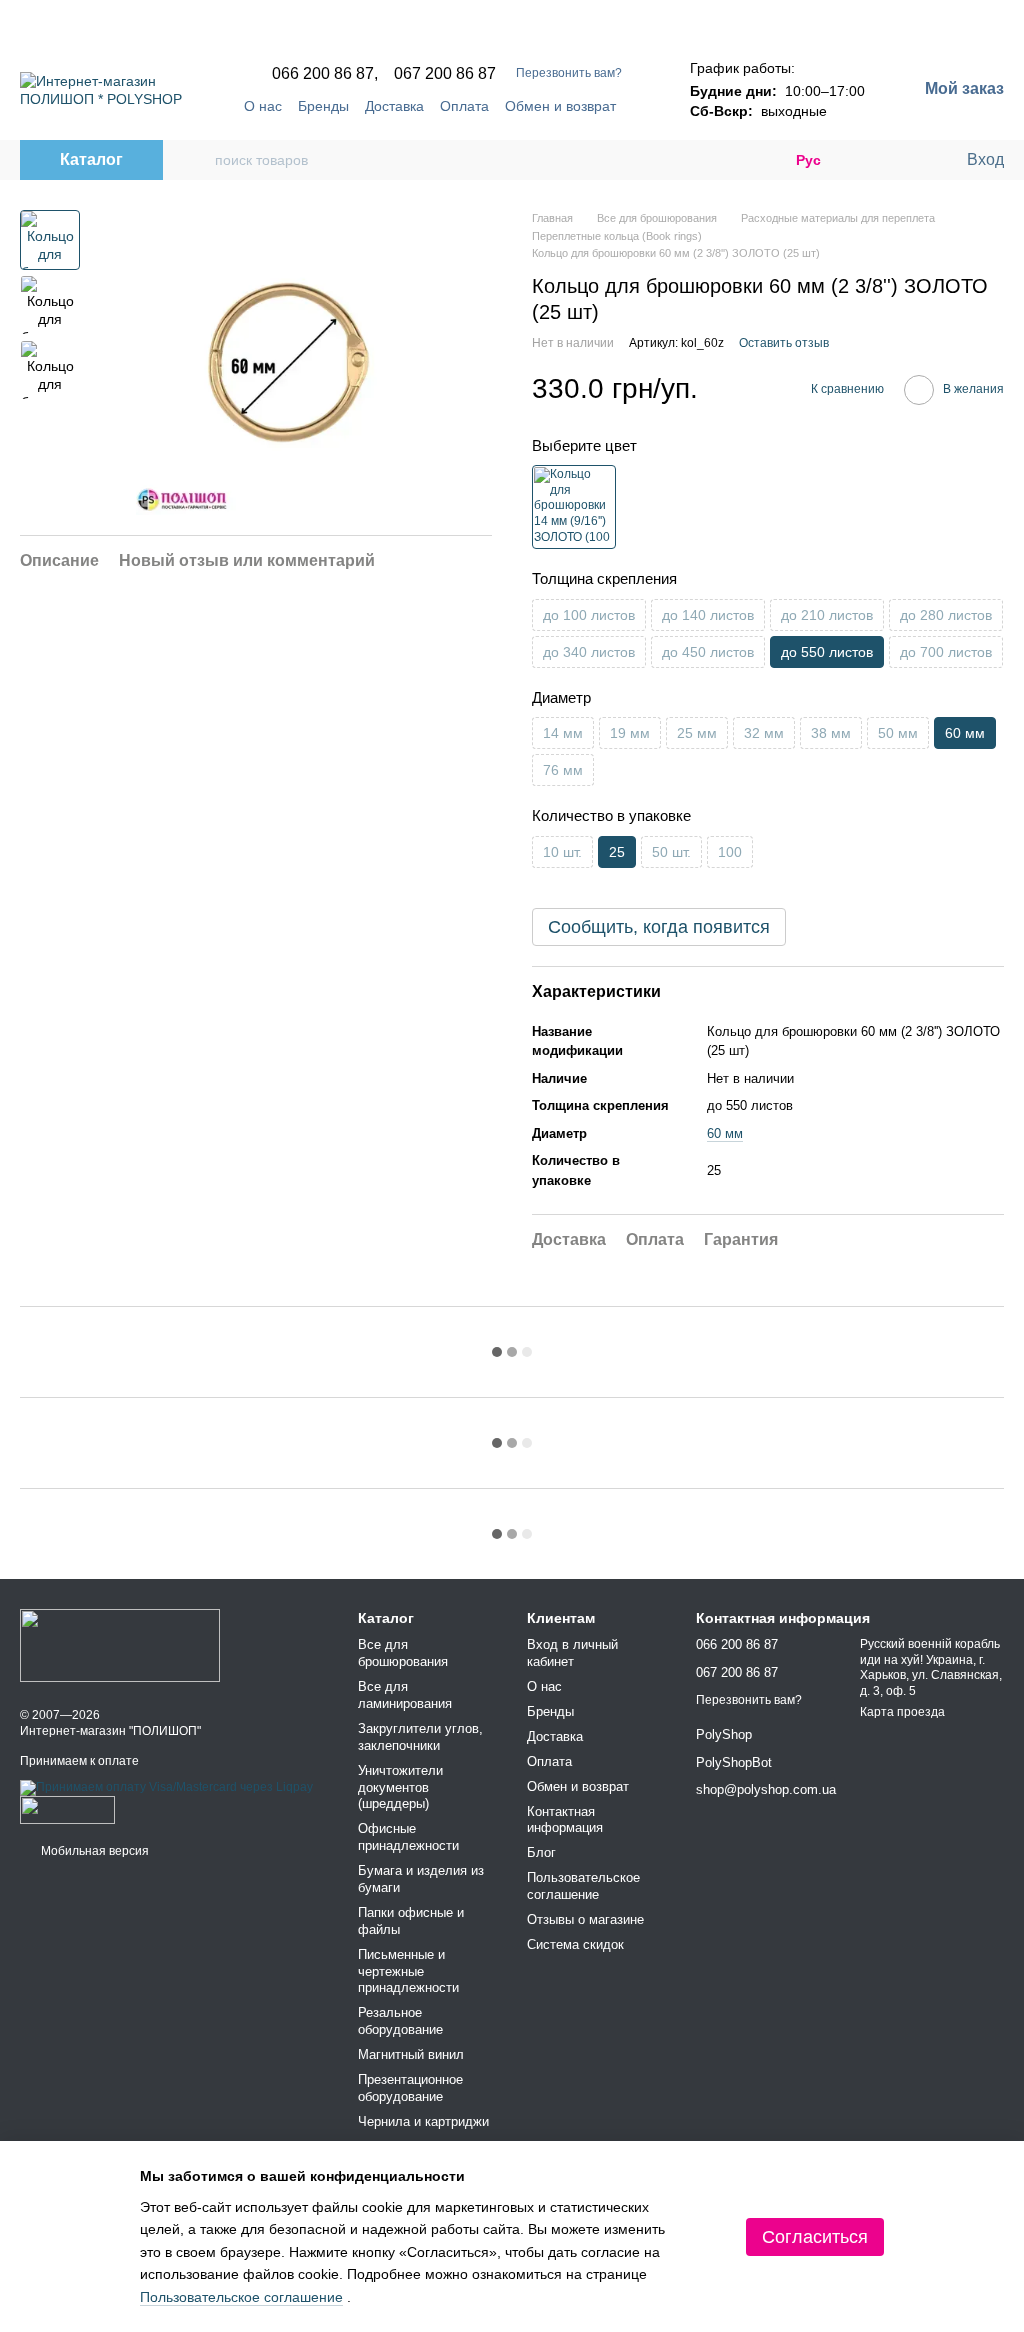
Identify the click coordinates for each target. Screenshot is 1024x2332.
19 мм (630, 733)
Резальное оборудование (400, 2021)
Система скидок (575, 1944)
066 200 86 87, (325, 74)
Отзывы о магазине (585, 1919)
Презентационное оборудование (410, 2088)
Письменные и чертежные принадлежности (408, 1971)
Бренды (323, 106)
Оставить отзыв (784, 343)
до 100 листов (589, 615)
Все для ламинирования (405, 1695)
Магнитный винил (411, 2054)
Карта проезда (902, 1712)
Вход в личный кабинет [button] (572, 1653)
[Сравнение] (869, 160)
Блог (541, 1852)
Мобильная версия (93, 1851)
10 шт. (562, 852)
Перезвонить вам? (569, 73)
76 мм (563, 770)
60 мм (725, 1133)
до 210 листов (827, 615)
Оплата (464, 106)
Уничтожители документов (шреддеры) (400, 1787)
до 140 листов (708, 615)
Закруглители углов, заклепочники (420, 1737)
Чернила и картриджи (423, 2121)
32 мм (764, 733)
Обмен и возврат (560, 106)
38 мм (831, 733)
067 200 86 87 (445, 74)
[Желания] (909, 160)
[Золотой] (574, 507)
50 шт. (671, 852)
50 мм (898, 733)
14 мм (563, 733)
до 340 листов (589, 652)
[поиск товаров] (199, 160)
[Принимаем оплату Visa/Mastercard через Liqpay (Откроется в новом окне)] (166, 1787)
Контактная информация (565, 1820)
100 (730, 852)
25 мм (697, 733)
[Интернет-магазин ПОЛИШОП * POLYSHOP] (120, 1645)
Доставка (394, 106)
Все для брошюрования (403, 1653)
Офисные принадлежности (408, 1837)
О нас (263, 106)
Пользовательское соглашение (583, 1886)
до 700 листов (946, 652)
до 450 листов (708, 652)
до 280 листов (946, 615)
